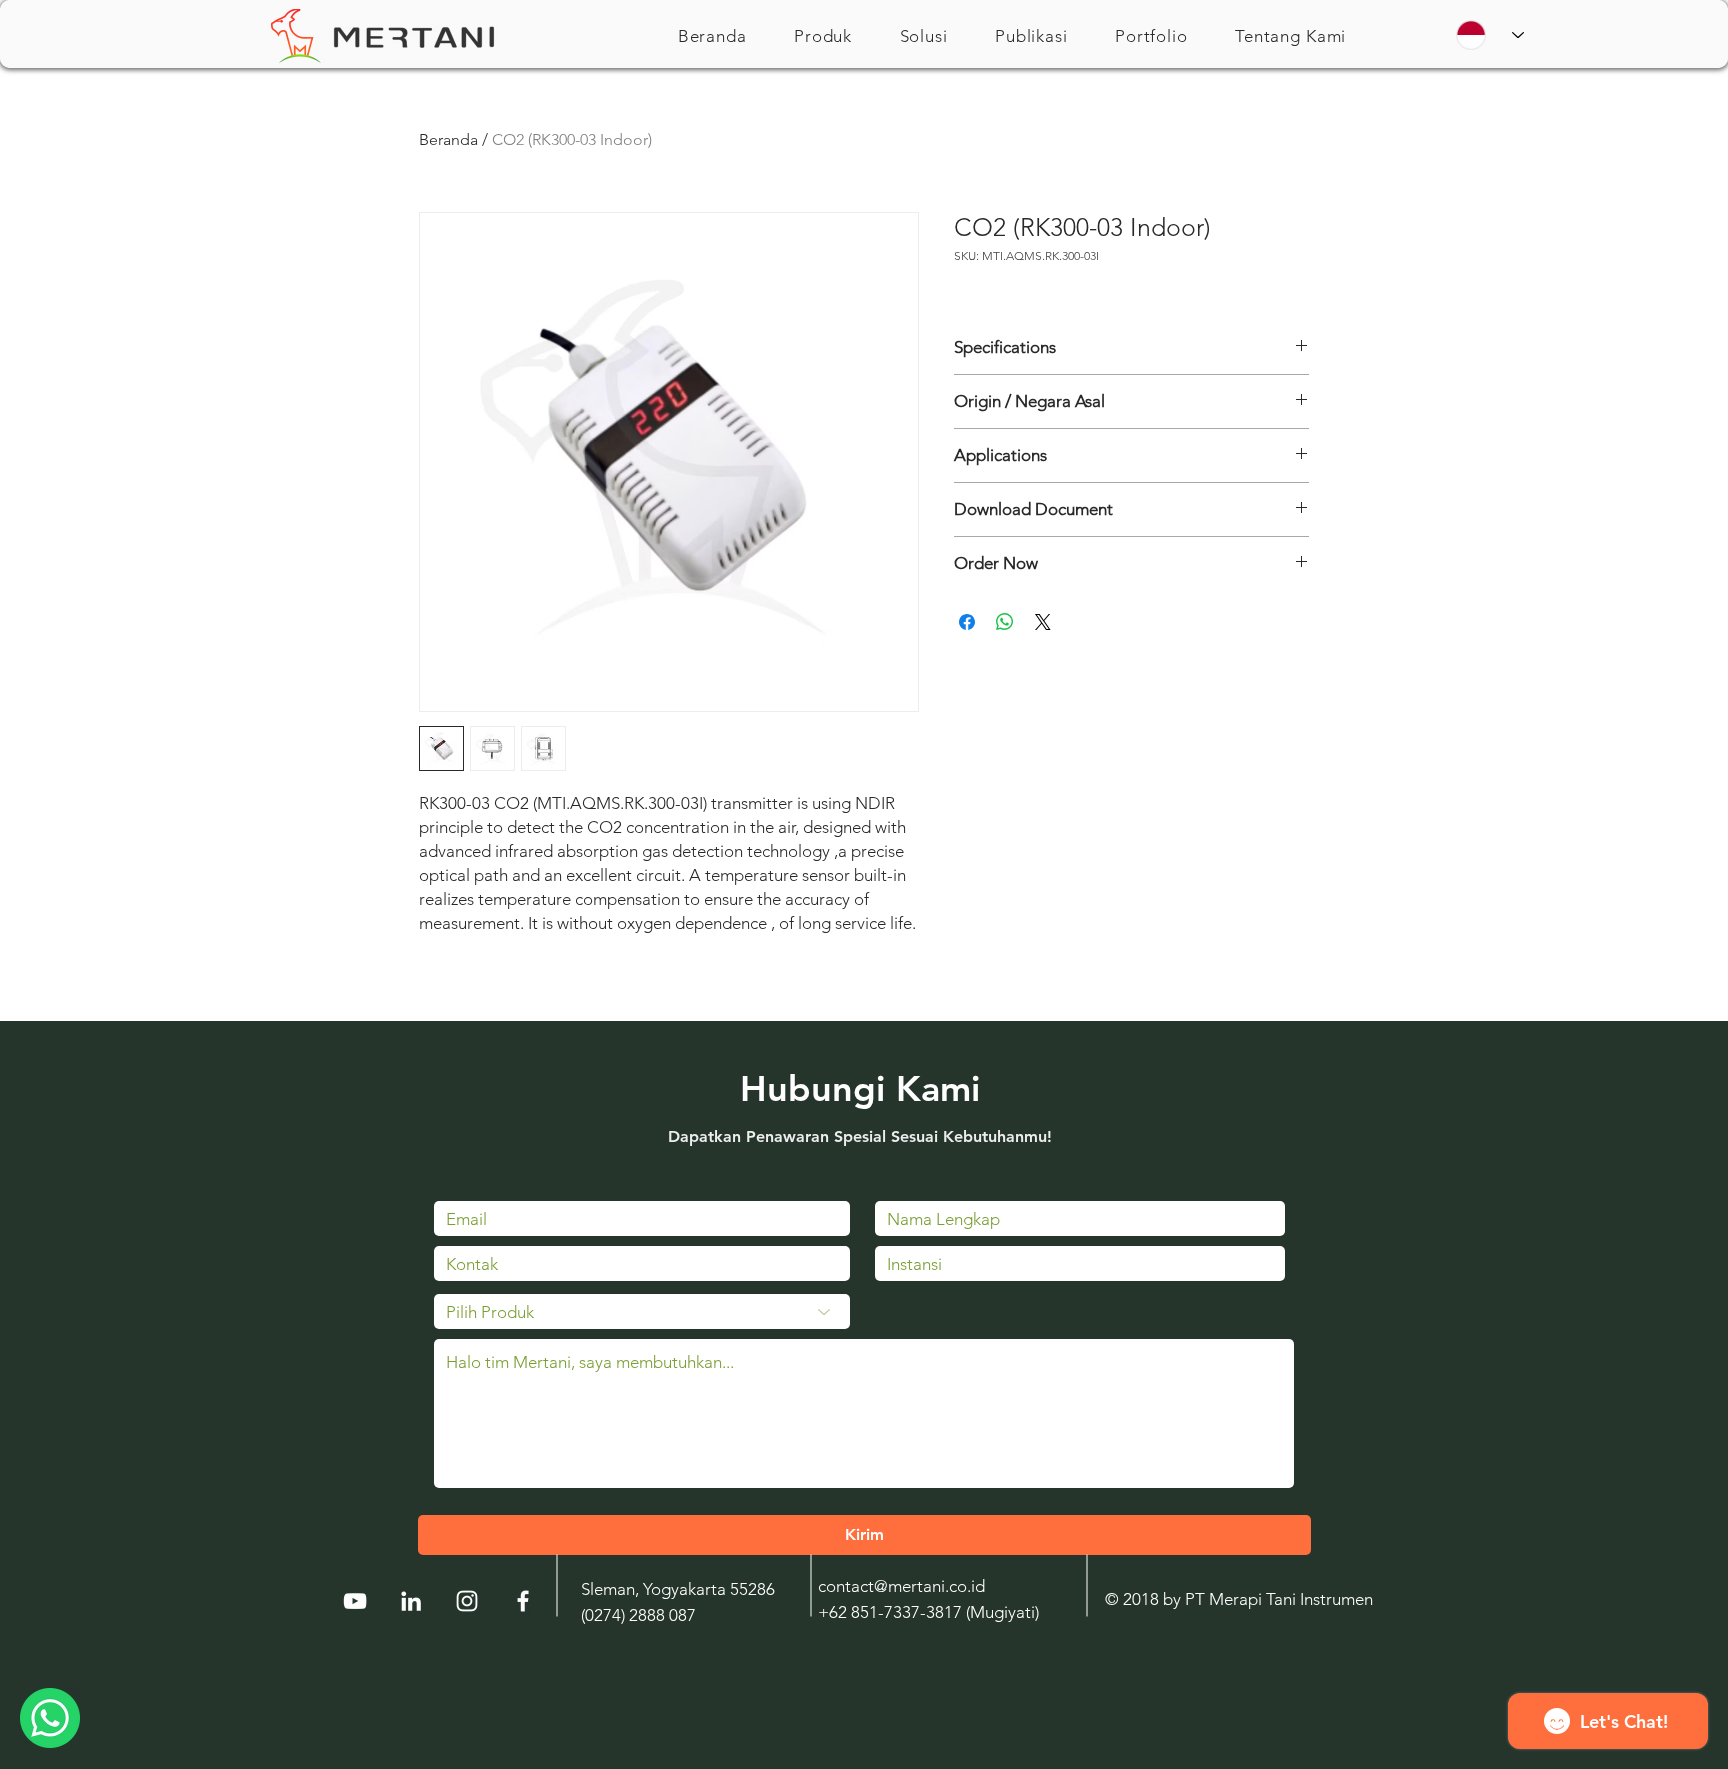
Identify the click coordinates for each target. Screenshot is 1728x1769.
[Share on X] (1043, 622)
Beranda (448, 139)
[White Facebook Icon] (523, 1601)
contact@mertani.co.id (901, 1586)
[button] (823, 36)
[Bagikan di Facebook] (967, 622)
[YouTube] (355, 1601)
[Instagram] (467, 1601)
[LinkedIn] (411, 1601)
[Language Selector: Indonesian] (1490, 35)
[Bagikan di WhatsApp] (1005, 622)
